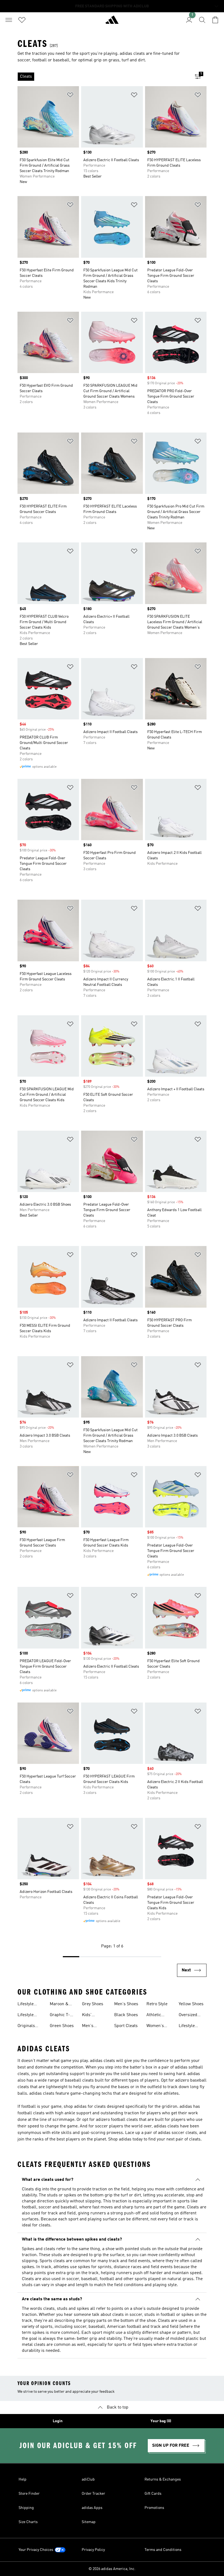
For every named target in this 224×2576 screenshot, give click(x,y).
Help (23, 2479)
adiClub (88, 2479)
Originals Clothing (26, 2026)
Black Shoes (126, 2015)
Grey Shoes (93, 2004)
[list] (103, 77)
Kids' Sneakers (91, 2016)
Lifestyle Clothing (26, 2005)
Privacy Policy (93, 2550)
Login (58, 2421)
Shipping (26, 2508)
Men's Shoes (126, 2004)
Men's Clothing (90, 2026)
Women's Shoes (155, 2026)
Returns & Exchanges (163, 2479)
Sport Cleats (126, 2026)
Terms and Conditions (163, 2550)
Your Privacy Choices (36, 2550)
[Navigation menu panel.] (9, 20)
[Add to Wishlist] (70, 96)
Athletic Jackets (154, 2016)
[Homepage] (112, 22)
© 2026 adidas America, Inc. (112, 2569)
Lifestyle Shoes (26, 2016)
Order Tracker (93, 2494)
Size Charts (28, 2522)
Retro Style (157, 2004)
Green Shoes (62, 2026)
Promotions (154, 2508)
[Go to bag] (215, 20)
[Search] (202, 20)
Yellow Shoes (191, 2004)
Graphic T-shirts (60, 2016)
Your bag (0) (161, 2421)
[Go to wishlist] (22, 20)
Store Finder (29, 2494)
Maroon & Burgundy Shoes (59, 2005)
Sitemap (89, 2522)
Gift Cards (153, 2494)
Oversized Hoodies (188, 2016)
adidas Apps (92, 2508)
